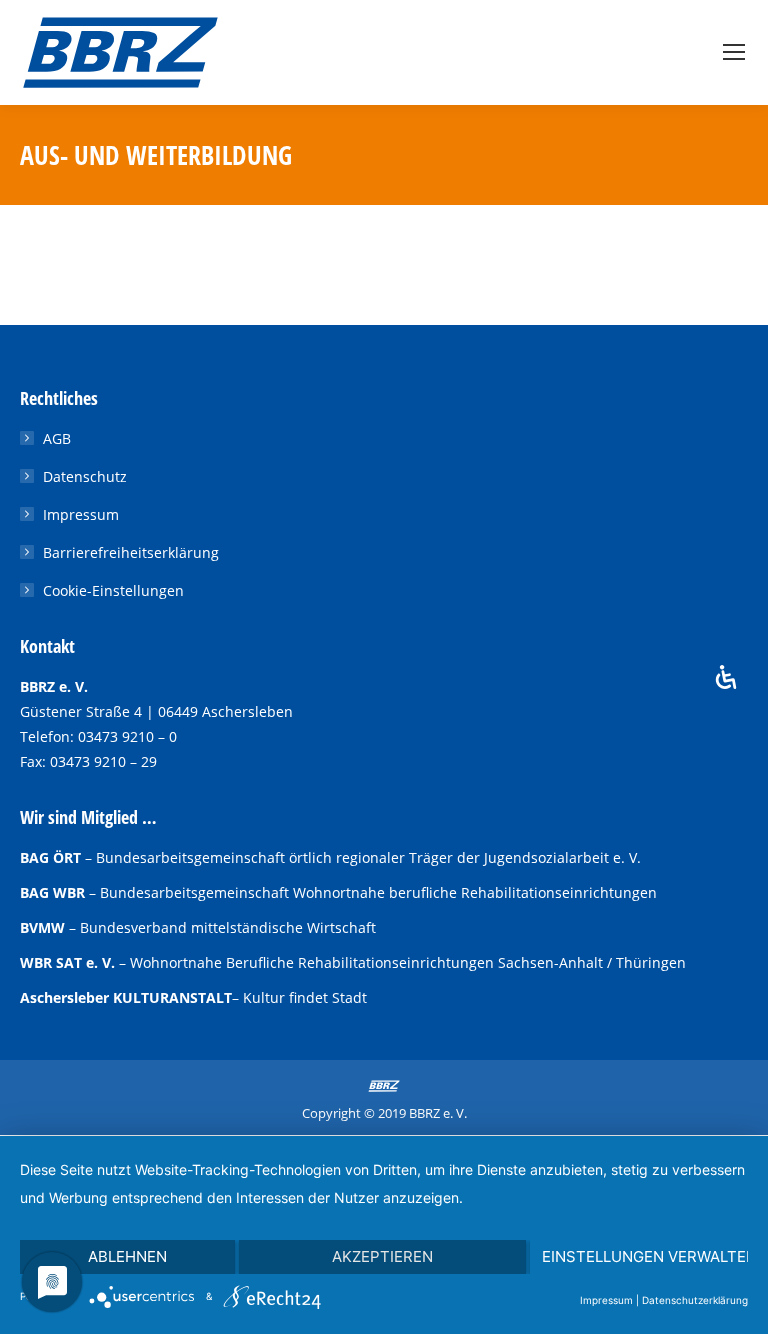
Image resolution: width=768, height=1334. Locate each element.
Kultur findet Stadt (305, 997)
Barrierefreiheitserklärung (131, 552)
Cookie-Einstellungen (113, 590)
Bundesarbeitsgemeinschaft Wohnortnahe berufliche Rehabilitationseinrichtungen (378, 892)
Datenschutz (85, 476)
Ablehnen (127, 1256)
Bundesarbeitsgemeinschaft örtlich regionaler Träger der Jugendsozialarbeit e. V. (368, 857)
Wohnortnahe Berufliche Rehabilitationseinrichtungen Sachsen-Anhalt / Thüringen (408, 962)
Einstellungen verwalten (645, 1256)
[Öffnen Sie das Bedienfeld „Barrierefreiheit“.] (726, 677)
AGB (57, 438)
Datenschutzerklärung (695, 1300)
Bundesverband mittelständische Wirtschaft (228, 927)
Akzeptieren (382, 1256)
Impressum (81, 514)
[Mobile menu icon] (734, 52)
